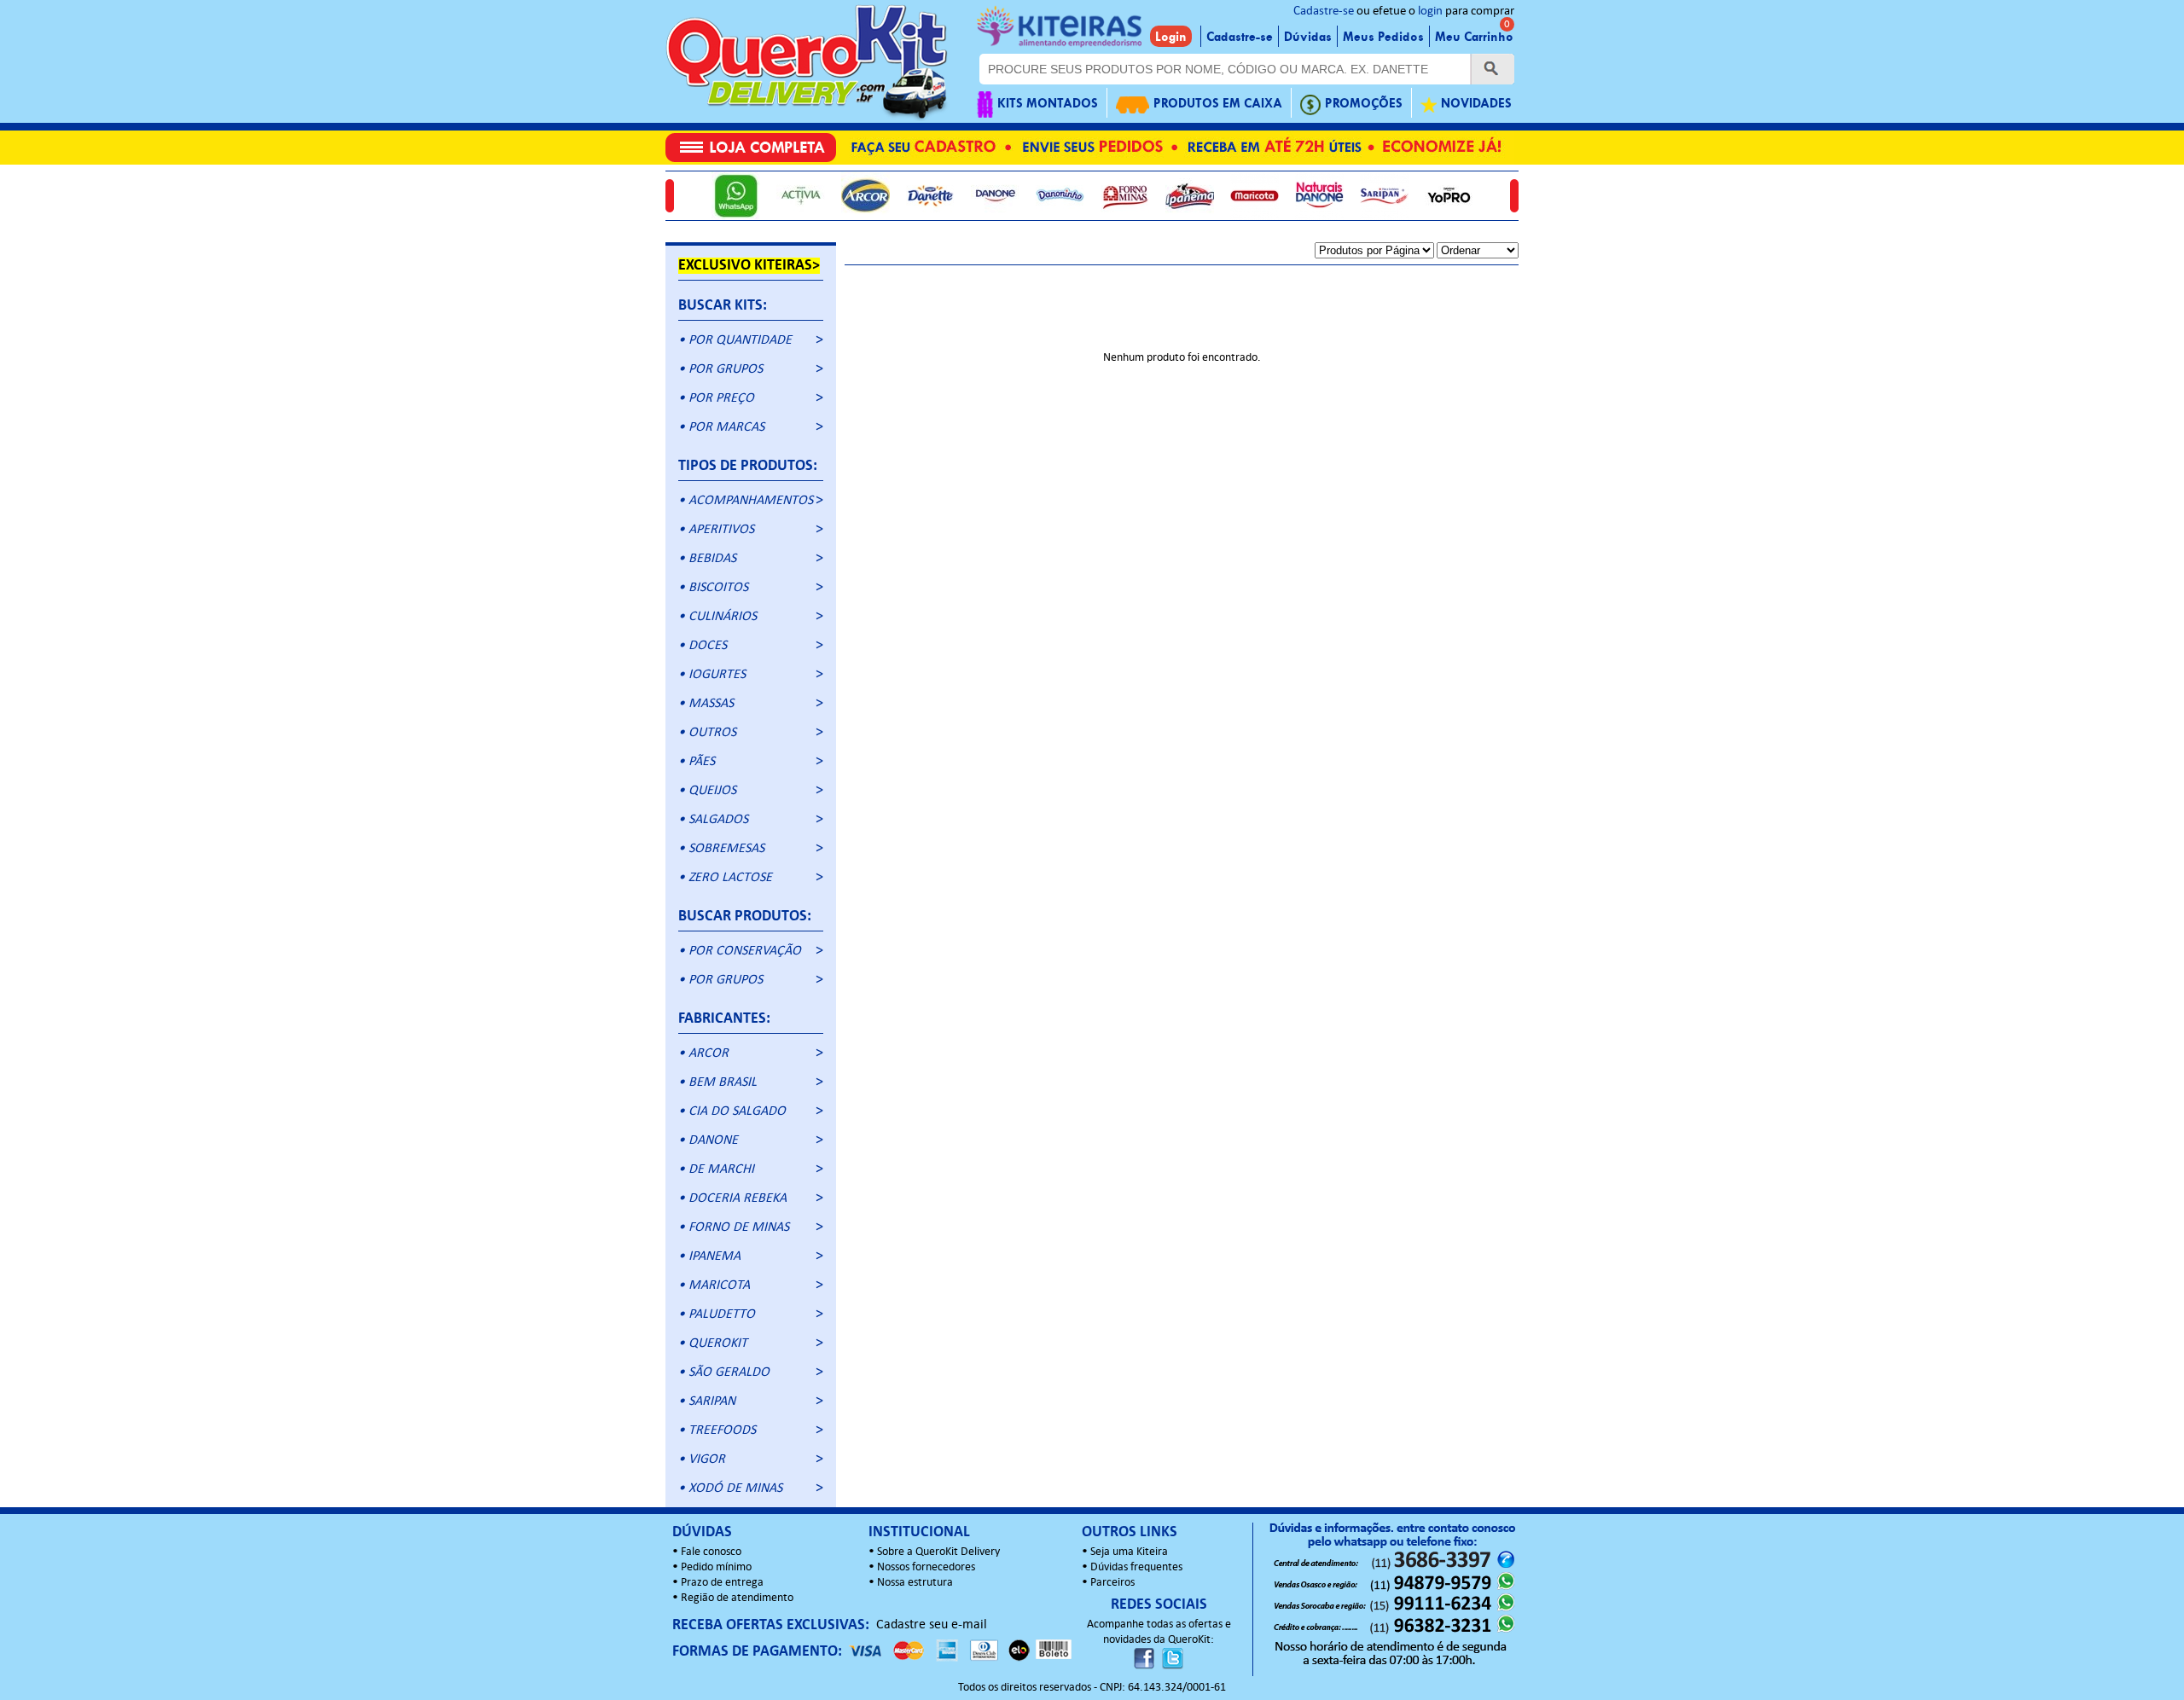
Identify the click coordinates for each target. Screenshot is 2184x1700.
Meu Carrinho (1474, 37)
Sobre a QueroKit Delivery (938, 1552)
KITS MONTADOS (1048, 103)
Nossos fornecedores (926, 1567)
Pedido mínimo (716, 1567)
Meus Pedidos (1383, 37)
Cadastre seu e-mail (932, 1625)
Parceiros (1112, 1583)
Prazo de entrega (722, 1583)
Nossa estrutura (915, 1583)
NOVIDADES (1476, 103)
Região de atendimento (737, 1598)
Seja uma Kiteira (1129, 1552)
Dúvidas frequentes (1136, 1567)
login (1430, 12)
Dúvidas (1308, 37)
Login (1171, 37)
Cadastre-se (1324, 12)
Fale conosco (711, 1552)
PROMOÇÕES (1364, 103)
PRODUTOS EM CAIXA (1218, 103)
